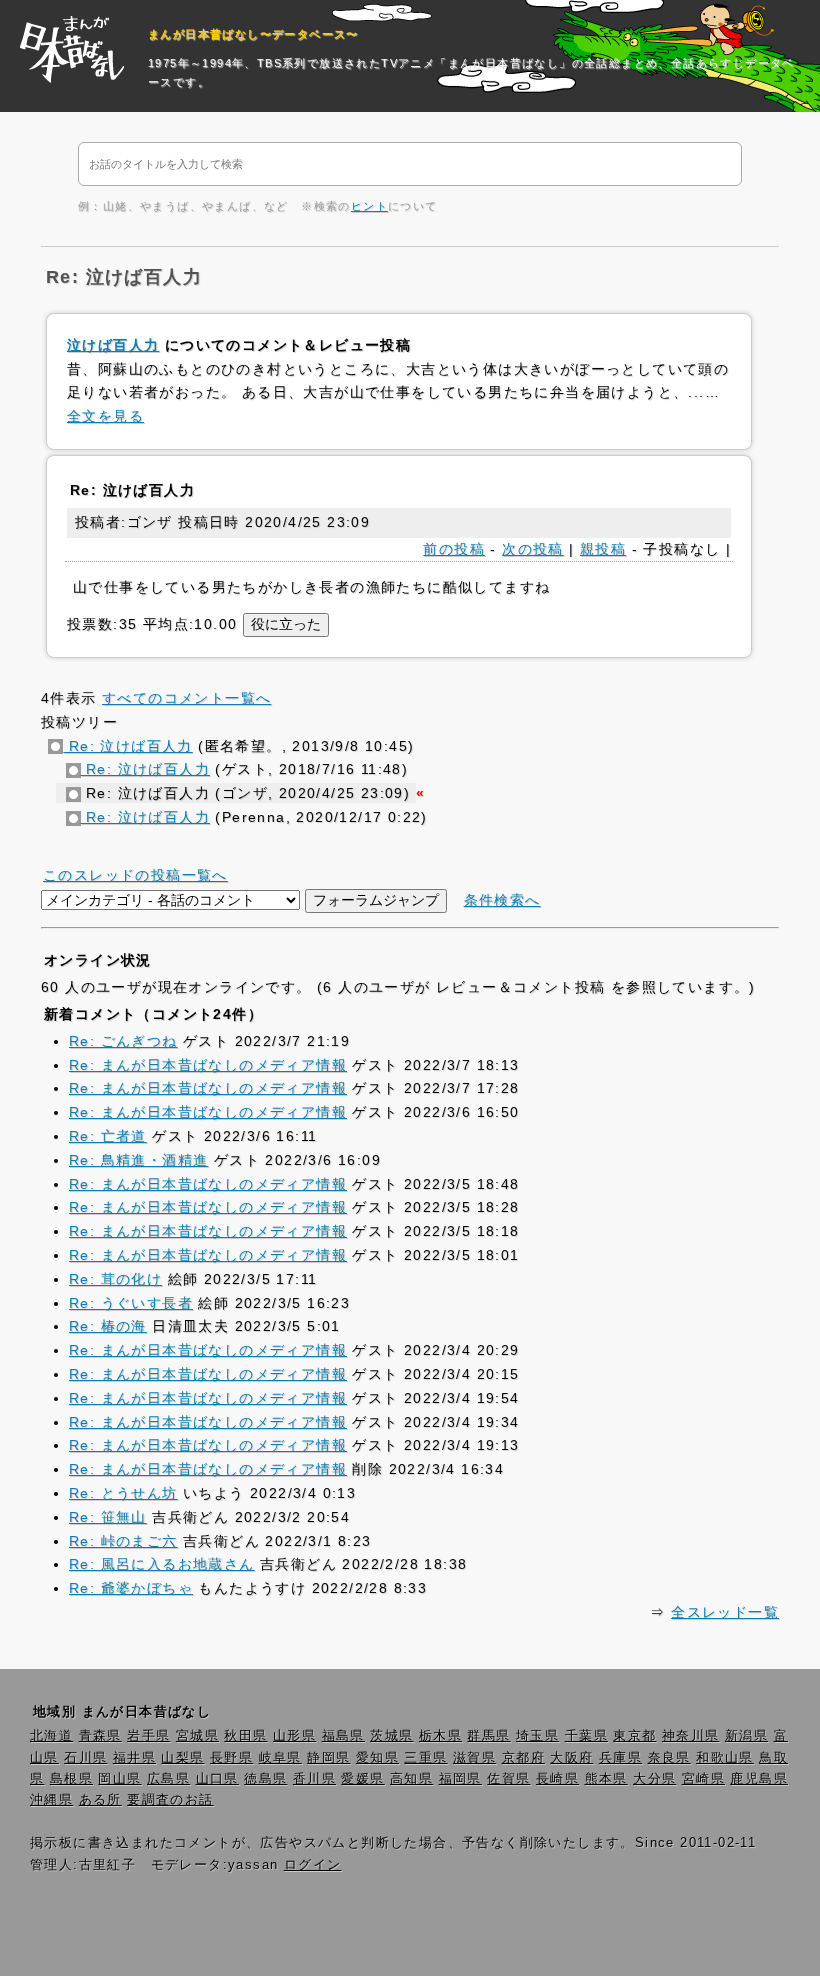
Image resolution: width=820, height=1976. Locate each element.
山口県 (217, 1779)
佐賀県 (508, 1779)
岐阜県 (280, 1758)
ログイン (313, 1865)
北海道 (51, 1736)
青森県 (100, 1736)
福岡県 (460, 1779)
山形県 (294, 1736)
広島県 (168, 1779)
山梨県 (182, 1758)
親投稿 (603, 549)
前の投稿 (454, 549)
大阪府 (571, 1758)
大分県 (654, 1779)
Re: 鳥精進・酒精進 (138, 1160)
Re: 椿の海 (108, 1326)
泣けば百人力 (113, 345)
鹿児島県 (759, 1779)
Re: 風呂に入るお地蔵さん (162, 1564)
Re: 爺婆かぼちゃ (131, 1588)
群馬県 (488, 1736)
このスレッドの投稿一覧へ (135, 875)
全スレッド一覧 (725, 1612)
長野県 (231, 1758)
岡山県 (119, 1779)
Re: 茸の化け (115, 1279)
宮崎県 (703, 1779)
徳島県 (265, 1779)
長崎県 (557, 1779)
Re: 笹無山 (108, 1517)
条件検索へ (502, 900)
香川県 (314, 1779)
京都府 (523, 1758)
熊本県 (606, 1779)
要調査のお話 (170, 1800)
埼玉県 (537, 1736)
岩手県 (148, 1736)
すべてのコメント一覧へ (186, 698)
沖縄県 (51, 1800)
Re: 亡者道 (108, 1136)
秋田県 (245, 1736)
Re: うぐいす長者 (131, 1303)
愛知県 (377, 1758)
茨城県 (391, 1736)
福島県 (343, 1736)
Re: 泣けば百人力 (127, 746)
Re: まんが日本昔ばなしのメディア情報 (208, 1065)
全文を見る (105, 416)
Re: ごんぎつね (123, 1041)
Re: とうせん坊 (123, 1493)
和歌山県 (725, 1758)
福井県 (134, 1758)
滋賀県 (474, 1758)
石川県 (85, 1758)
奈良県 (669, 1758)
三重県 (425, 1758)
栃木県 (440, 1736)
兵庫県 (620, 1758)
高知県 (411, 1779)
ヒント (369, 206)
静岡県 (328, 1758)
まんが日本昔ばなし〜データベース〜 (253, 34)
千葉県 (586, 1736)
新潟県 (746, 1736)
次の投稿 (533, 549)
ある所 (100, 1800)
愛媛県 (362, 1779)
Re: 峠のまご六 (123, 1541)
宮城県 (197, 1736)
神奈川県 (691, 1736)
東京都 (634, 1736)
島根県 (71, 1779)
